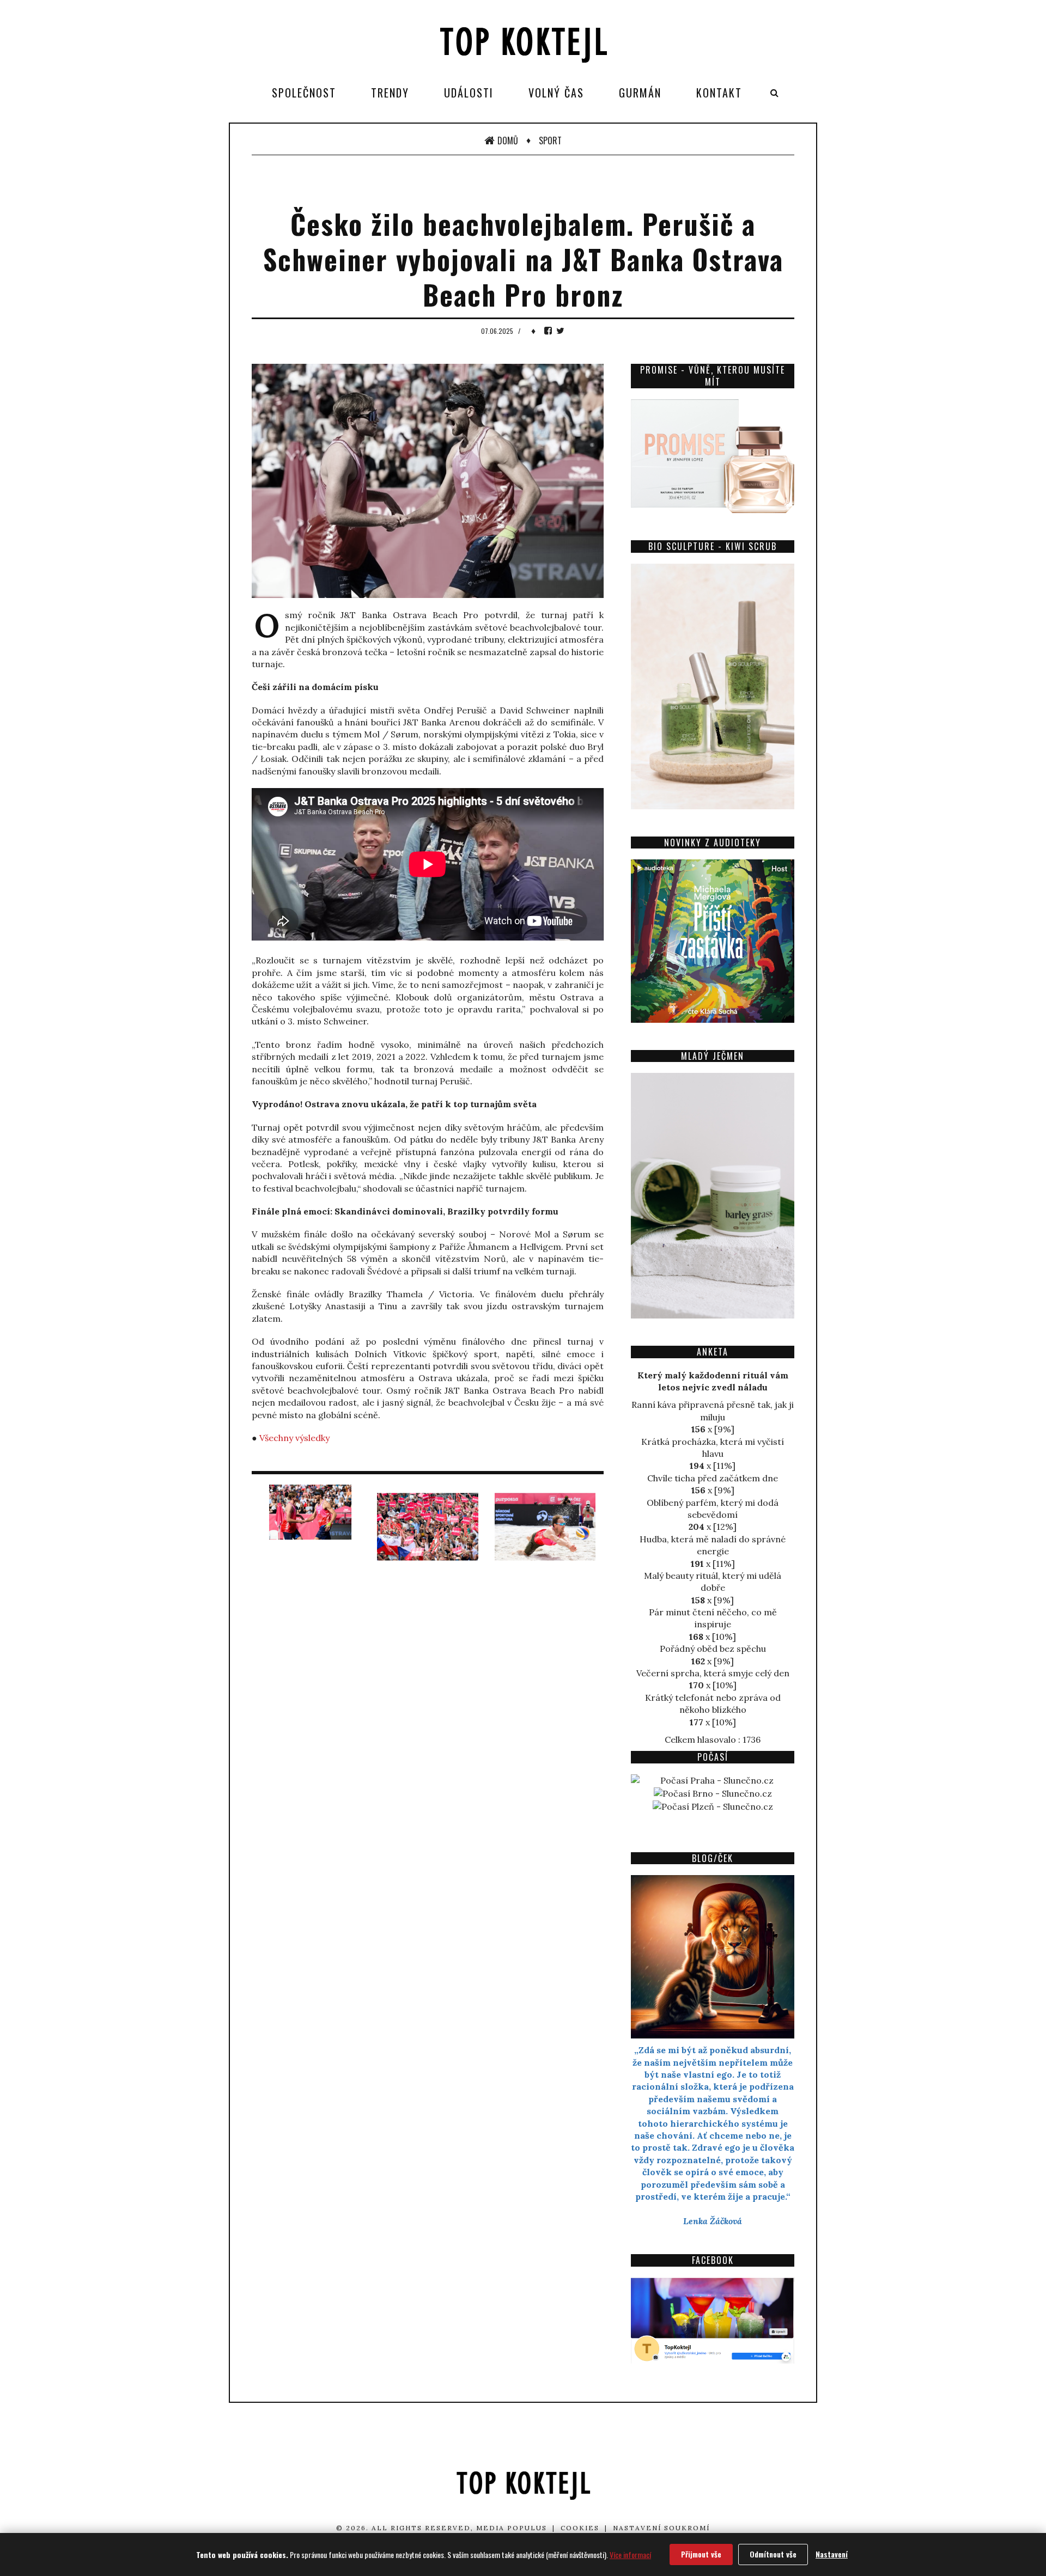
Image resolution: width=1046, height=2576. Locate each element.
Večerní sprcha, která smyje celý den (713, 1673)
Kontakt (719, 93)
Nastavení (832, 2554)
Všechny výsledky (294, 1438)
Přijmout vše (701, 2554)
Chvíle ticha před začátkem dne (713, 1478)
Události (469, 93)
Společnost (304, 93)
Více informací (630, 2554)
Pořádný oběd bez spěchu (713, 1649)
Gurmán (640, 93)
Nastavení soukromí (661, 2528)
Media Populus (512, 2528)
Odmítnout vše (773, 2554)
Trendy (390, 93)
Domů (508, 141)
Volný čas (556, 93)
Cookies (580, 2528)
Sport (550, 141)
